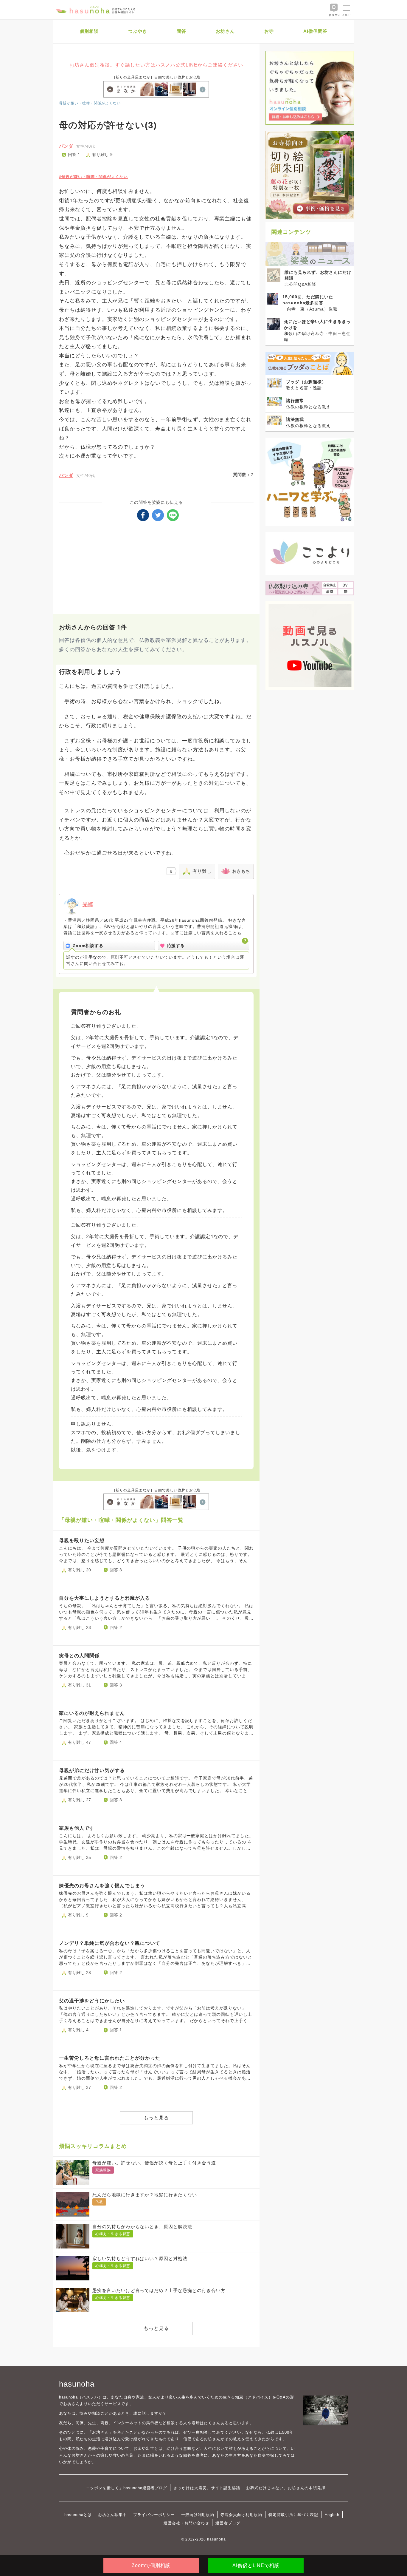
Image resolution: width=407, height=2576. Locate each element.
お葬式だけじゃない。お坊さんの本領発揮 (286, 2488)
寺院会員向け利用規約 (241, 2515)
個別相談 (89, 31)
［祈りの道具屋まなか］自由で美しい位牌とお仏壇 (156, 77)
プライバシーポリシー (154, 2515)
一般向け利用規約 (198, 2515)
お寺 (269, 31)
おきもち (241, 871)
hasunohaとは (78, 2515)
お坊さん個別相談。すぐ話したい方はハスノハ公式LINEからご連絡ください (156, 65)
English (332, 2515)
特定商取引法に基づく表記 (293, 2515)
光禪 (88, 905)
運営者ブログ (228, 2523)
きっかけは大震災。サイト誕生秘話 (207, 2488)
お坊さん (225, 31)
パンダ (66, 146)
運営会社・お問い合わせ (186, 2523)
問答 (181, 31)
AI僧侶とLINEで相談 (256, 2565)
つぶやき (138, 31)
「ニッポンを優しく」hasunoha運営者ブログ (124, 2488)
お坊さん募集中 (113, 2515)
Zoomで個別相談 (151, 2565)
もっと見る (156, 2118)
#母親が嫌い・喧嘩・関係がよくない (93, 177)
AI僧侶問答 (315, 31)
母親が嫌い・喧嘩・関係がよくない (90, 103)
